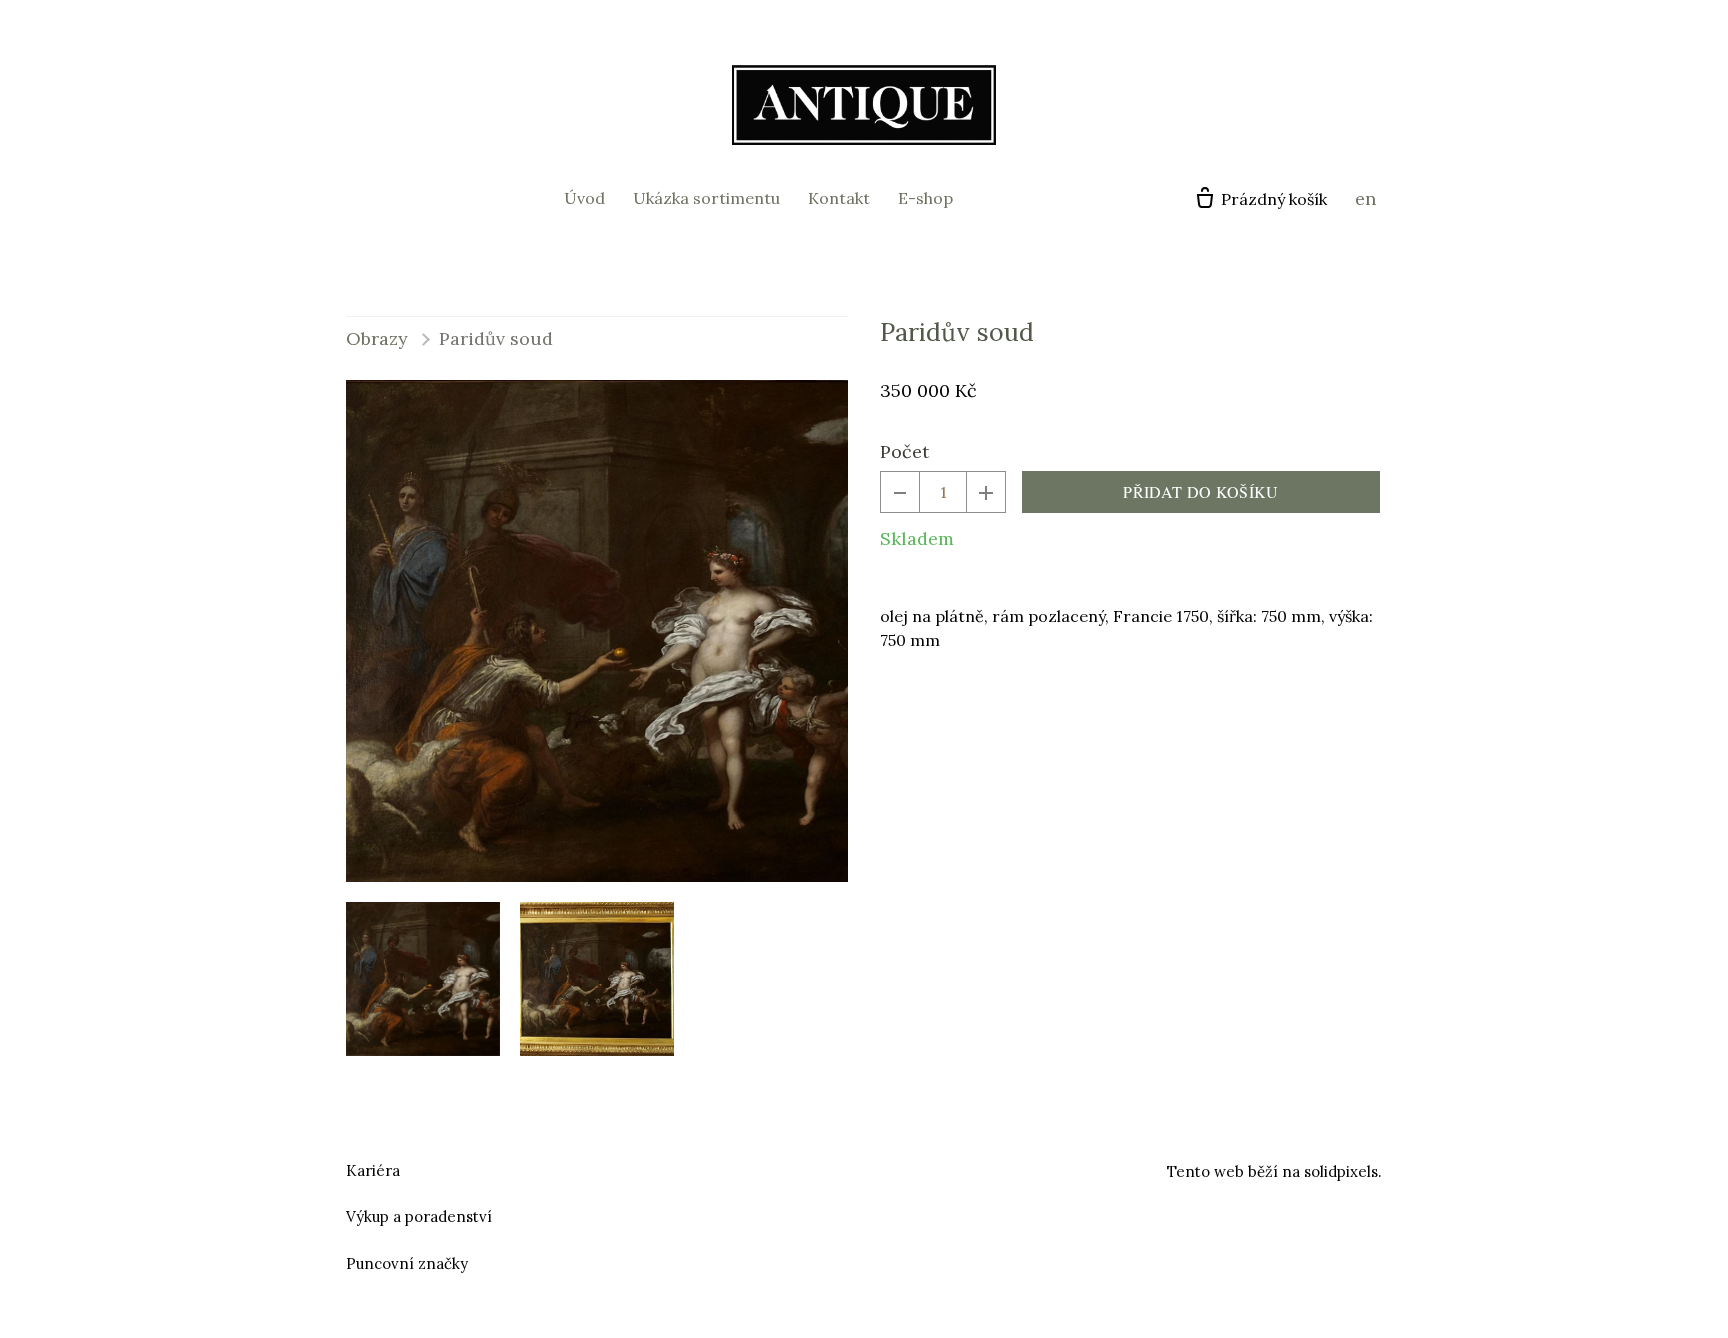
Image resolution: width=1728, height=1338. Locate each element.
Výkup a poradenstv (416, 1216)
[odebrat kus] (900, 492)
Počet (904, 451)
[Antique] (864, 105)
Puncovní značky (407, 1263)
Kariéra (373, 1170)
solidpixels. (1343, 1171)
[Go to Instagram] (888, 1168)
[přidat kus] (986, 492)
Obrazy (377, 338)
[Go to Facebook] (840, 1168)
